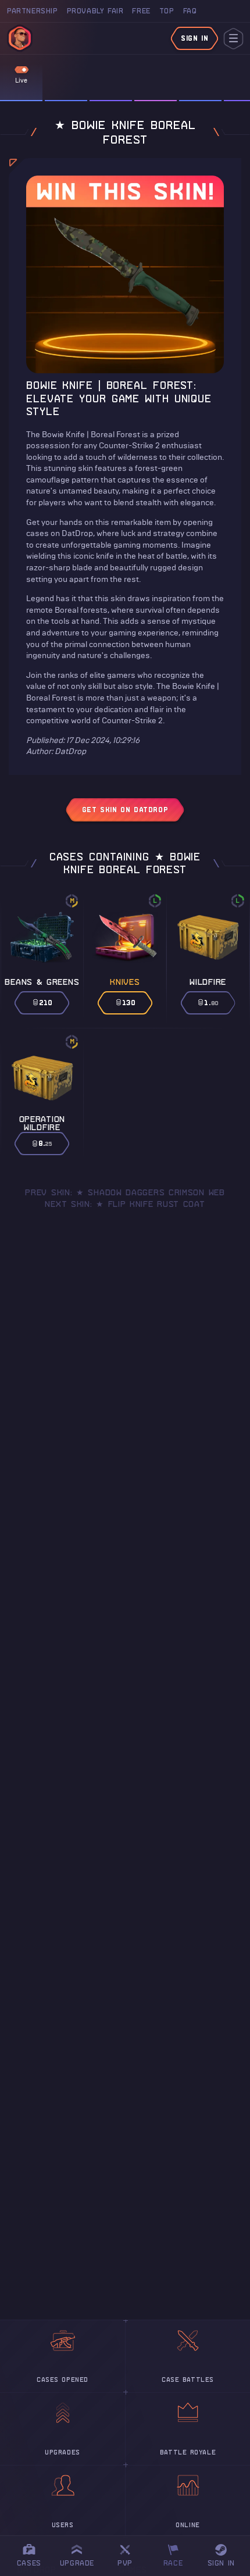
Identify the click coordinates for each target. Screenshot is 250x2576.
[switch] (22, 70)
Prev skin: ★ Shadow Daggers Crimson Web (125, 1192)
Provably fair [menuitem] (95, 11)
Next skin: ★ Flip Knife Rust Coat (125, 1204)
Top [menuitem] (167, 11)
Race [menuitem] (177, 2554)
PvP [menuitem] (130, 2554)
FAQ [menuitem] (190, 11)
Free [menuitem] (141, 11)
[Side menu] (233, 39)
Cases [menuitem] (29, 2563)
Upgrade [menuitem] (77, 2563)
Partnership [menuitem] (33, 11)
